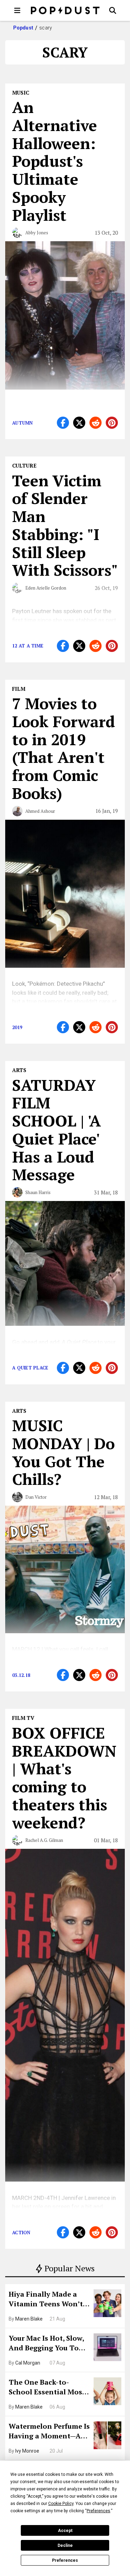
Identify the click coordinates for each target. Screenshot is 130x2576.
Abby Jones (37, 233)
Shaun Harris (38, 1192)
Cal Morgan (28, 2363)
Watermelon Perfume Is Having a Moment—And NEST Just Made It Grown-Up (49, 2432)
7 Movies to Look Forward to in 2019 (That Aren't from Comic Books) (64, 748)
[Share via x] (79, 423)
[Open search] (113, 10)
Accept (65, 2531)
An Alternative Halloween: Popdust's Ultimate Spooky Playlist (55, 161)
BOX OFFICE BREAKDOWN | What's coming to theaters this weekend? (64, 1778)
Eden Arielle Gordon (46, 588)
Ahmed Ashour (40, 811)
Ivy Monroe (27, 2451)
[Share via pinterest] (112, 423)
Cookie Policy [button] (61, 2504)
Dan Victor (36, 1497)
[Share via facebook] (63, 423)
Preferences (65, 2560)
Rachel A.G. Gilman (44, 1840)
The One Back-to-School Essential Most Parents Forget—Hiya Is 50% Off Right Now (49, 2388)
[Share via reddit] (96, 423)
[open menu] (17, 10)
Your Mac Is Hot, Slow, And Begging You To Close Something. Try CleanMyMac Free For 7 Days (49, 2344)
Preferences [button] (98, 2511)
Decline (65, 2545)
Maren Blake (29, 2319)
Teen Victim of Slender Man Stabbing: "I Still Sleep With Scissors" (65, 525)
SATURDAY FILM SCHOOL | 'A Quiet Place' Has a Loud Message (57, 1130)
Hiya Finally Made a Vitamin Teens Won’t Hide (46, 2300)
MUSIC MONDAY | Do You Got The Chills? (63, 1452)
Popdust (23, 28)
